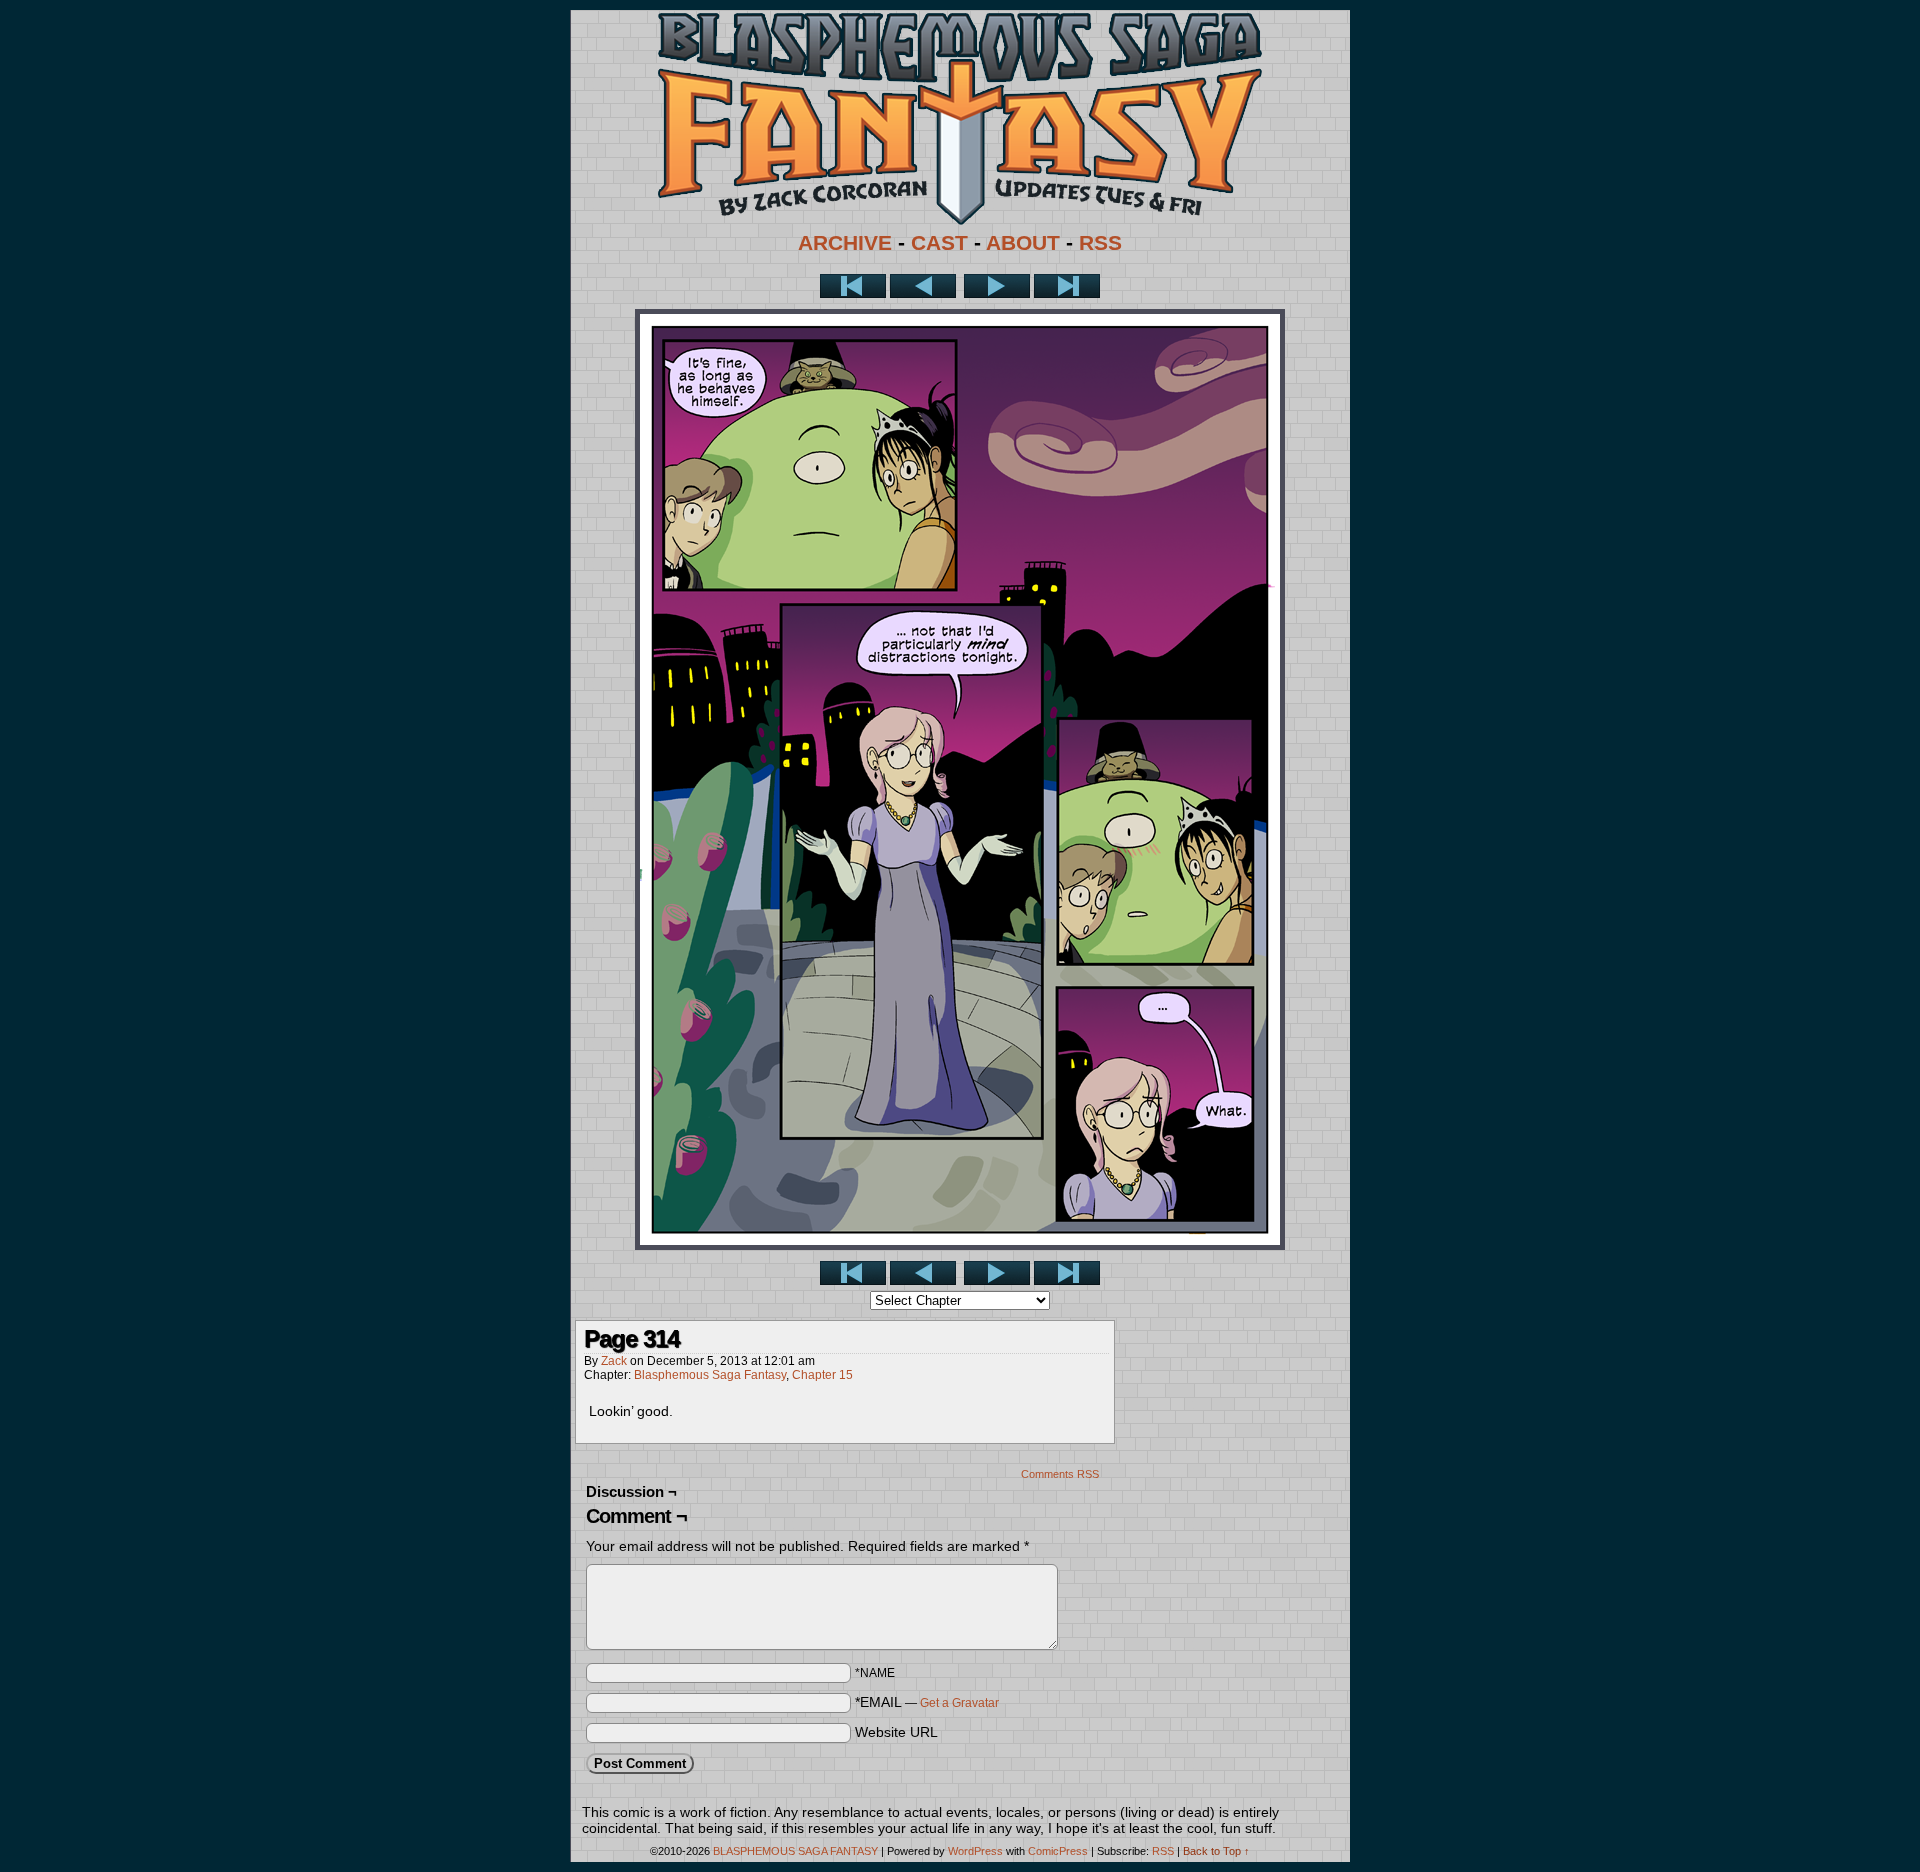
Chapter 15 (822, 1375)
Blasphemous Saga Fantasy (710, 1375)
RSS (1100, 243)
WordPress (975, 1851)
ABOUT (1023, 243)
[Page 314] (960, 1245)
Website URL (896, 1732)
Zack (614, 1361)
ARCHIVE (845, 243)
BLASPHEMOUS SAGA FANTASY (795, 1851)
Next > (997, 286)
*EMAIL (927, 1702)
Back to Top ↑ (1216, 1851)
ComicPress (1058, 1851)
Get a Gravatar (959, 1703)
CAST (939, 243)
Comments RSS (1060, 1474)
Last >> (1067, 286)
